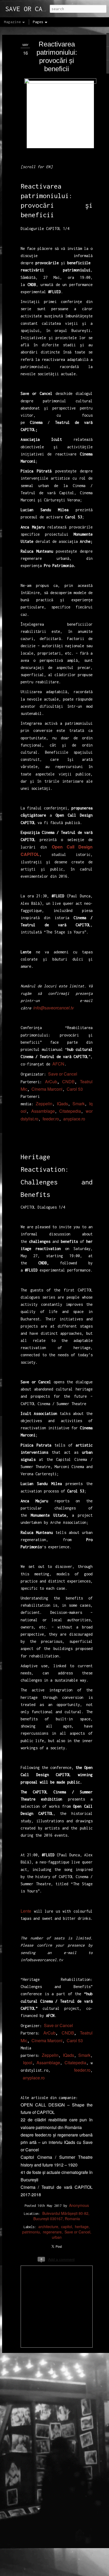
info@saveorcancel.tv (54, 1008)
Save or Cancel (63, 1074)
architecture (48, 2227)
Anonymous (79, 2205)
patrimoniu (31, 2232)
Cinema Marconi (47, 1089)
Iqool (28, 2063)
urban (57, 2237)
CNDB (68, 1082)
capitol (67, 2227)
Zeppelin (44, 1104)
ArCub (51, 1082)
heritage (82, 2227)
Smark (79, 1104)
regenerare (52, 2232)
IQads (62, 1104)
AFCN (58, 1064)
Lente (26, 1911)
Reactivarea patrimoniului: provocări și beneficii (57, 56)
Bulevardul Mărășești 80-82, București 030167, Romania (61, 2216)
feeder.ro (51, 1119)
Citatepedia (70, 1111)
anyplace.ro (74, 1119)
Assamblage (43, 1111)
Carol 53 (75, 1089)
